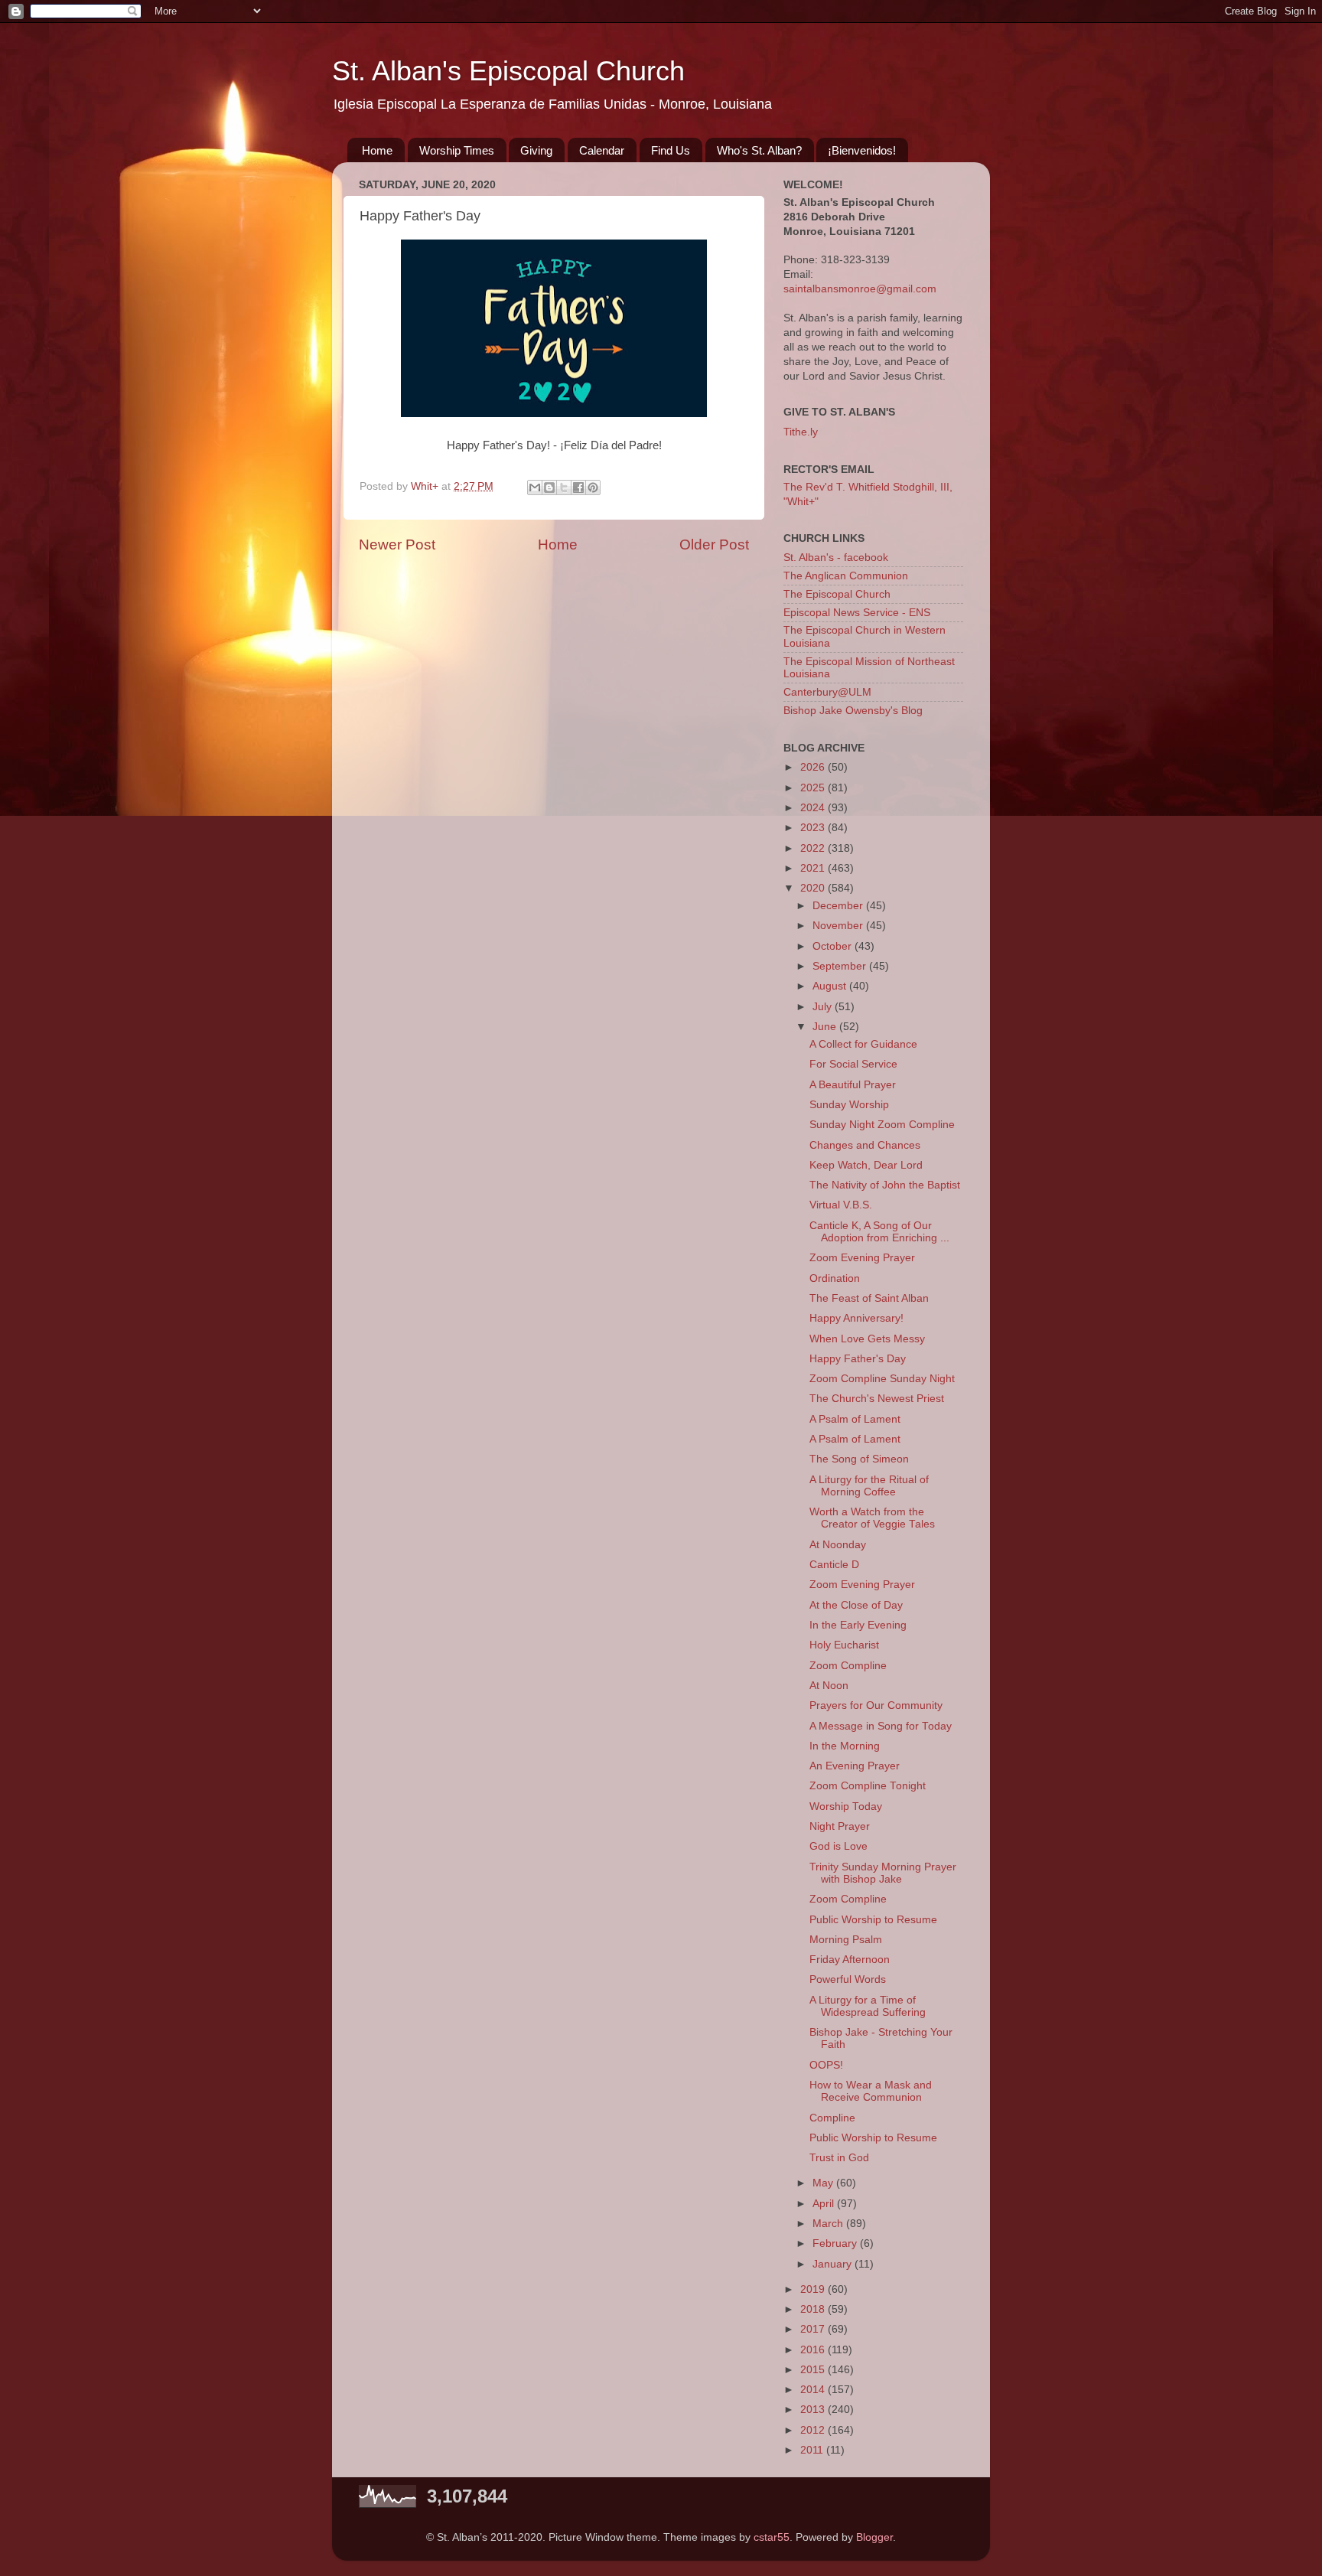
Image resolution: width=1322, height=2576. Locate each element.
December (839, 906)
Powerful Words (848, 1979)
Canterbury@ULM (827, 692)
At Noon (829, 1686)
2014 (814, 2390)
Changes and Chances (865, 1145)
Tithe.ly (801, 432)
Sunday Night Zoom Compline (882, 1125)
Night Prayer (840, 1826)
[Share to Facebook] (578, 487)
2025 (814, 788)
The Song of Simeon (859, 1459)
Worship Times (457, 150)
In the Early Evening (858, 1625)
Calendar (602, 150)
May (824, 2183)
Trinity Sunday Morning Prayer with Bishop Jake (883, 1873)
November (839, 926)
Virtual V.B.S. (841, 1205)
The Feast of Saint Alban (869, 1298)
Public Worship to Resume (873, 1920)
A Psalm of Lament (855, 1419)
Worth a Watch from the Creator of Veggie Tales (872, 1518)
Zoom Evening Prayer (862, 1258)
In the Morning (845, 1746)
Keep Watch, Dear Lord (866, 1165)
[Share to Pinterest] (593, 487)
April (825, 2204)
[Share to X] (564, 487)
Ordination (835, 1278)
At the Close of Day (856, 1605)
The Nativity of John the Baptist (885, 1185)
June (826, 1027)
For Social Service (853, 1064)
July (824, 1007)
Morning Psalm (846, 1940)
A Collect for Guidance (863, 1044)
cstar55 (772, 2537)
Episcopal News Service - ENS (857, 613)
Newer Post (397, 545)
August (831, 986)
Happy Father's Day (858, 1359)
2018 (814, 2309)
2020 (814, 888)
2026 (814, 767)
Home (377, 150)
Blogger (874, 2537)
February (836, 2243)
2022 (814, 848)
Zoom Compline (848, 1666)
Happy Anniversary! (856, 1318)
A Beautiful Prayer (853, 1085)
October (834, 946)
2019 (814, 2289)
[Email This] (535, 487)
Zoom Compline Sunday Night (882, 1379)
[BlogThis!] (549, 487)
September (841, 966)
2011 (813, 2450)
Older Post (714, 545)
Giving (536, 150)
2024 (814, 808)
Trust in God (839, 2158)
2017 (814, 2329)
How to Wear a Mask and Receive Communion (871, 2091)
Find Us (671, 150)
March (829, 2224)
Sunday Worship (849, 1105)
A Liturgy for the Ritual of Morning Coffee (869, 1486)
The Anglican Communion (846, 576)
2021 (814, 868)
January (834, 2264)
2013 (814, 2410)
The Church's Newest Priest (877, 1399)
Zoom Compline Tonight (868, 1786)
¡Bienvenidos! (862, 150)
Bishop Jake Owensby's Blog (853, 711)
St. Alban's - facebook (836, 558)
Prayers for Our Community (876, 1705)
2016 (814, 2350)
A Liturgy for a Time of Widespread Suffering (868, 2006)
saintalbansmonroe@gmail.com (860, 289)
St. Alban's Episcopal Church (508, 71)
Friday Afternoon (850, 1960)
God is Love (838, 1846)
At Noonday (838, 1545)
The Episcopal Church (837, 594)
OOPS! (826, 2065)
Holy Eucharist (844, 1645)
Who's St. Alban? (759, 150)
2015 (814, 2370)
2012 (814, 2430)
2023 (814, 828)
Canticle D (834, 1565)
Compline (832, 2118)
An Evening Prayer (855, 1766)
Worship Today (846, 1806)
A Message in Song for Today (881, 1726)
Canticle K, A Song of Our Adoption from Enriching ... (879, 1232)
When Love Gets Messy (867, 1339)
